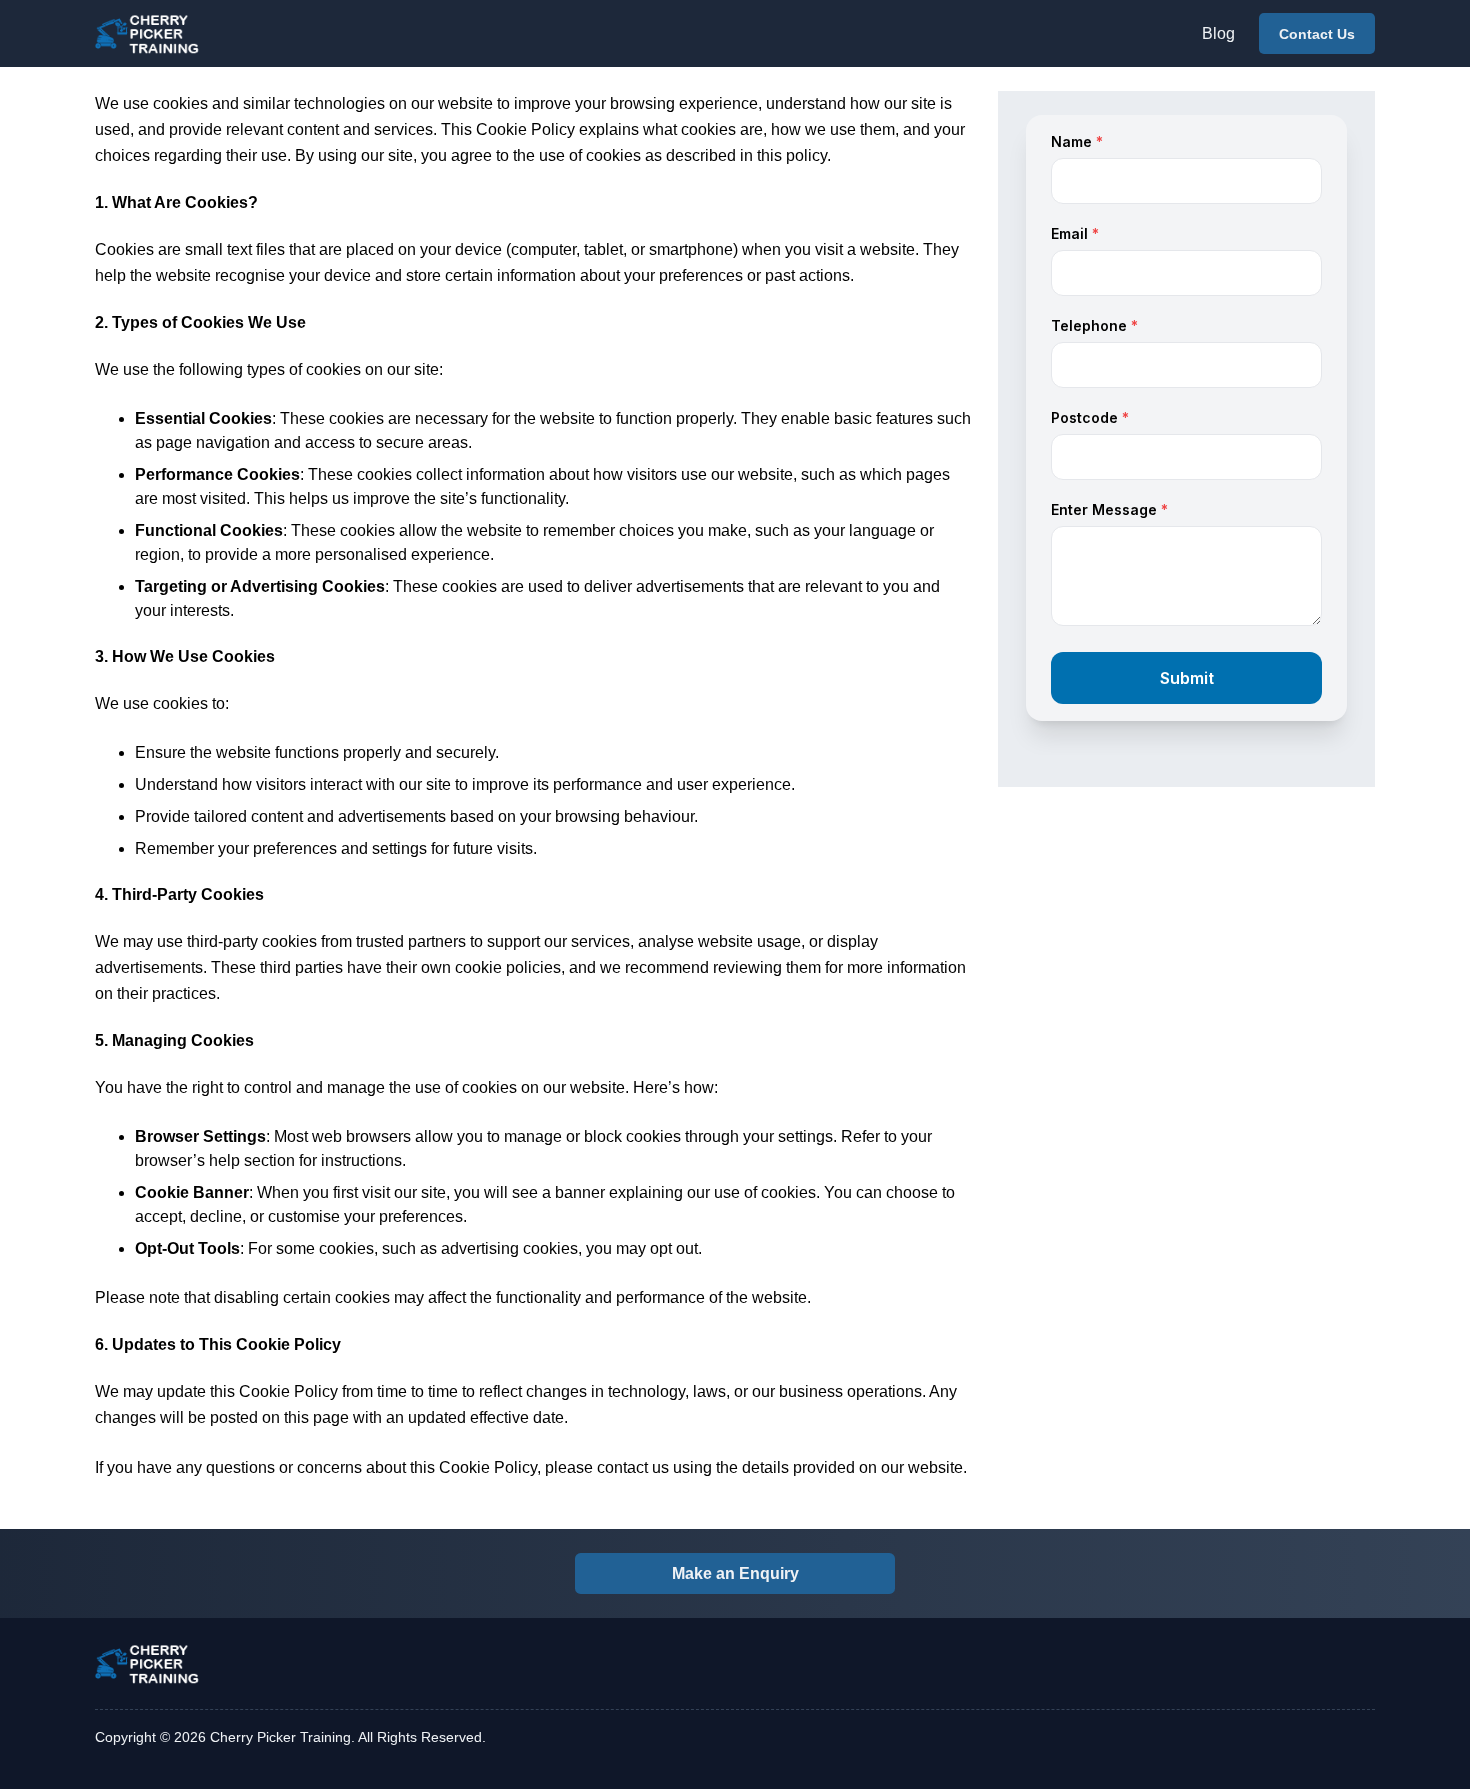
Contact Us (1317, 34)
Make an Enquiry (735, 1573)
